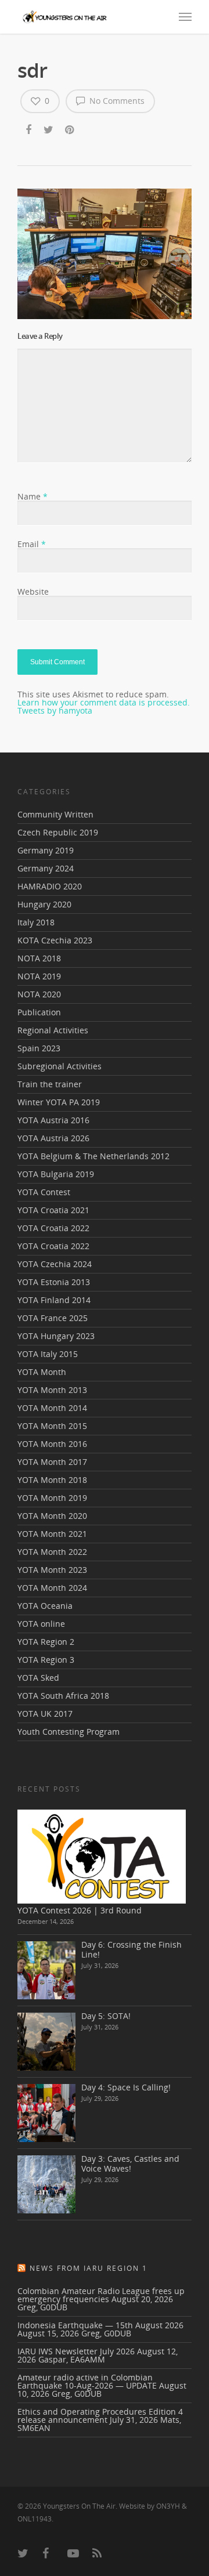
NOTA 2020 (39, 994)
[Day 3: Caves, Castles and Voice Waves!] (46, 2184)
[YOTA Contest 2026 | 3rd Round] (102, 1856)
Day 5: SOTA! (106, 2016)
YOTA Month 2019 (52, 1498)
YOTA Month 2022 (52, 1552)
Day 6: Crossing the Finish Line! (131, 1949)
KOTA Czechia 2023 (55, 940)
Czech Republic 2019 (58, 832)
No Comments (116, 101)
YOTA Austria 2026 (53, 1138)
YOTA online (41, 1624)
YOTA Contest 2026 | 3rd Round (80, 1910)
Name (33, 496)
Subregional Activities (60, 1066)
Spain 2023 (39, 1048)
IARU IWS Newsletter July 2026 (76, 2351)
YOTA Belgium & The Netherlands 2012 (93, 1156)
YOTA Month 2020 (52, 1516)
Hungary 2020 (44, 904)
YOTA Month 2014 (52, 1408)
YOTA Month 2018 (52, 1480)
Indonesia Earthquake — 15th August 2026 (100, 2325)
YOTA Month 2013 (52, 1390)
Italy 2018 (36, 922)
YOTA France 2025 (53, 1318)
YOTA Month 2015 (52, 1426)
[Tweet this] (49, 131)
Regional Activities (53, 1030)
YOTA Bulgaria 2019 (56, 1174)
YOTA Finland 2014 (54, 1300)
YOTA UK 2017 (45, 1714)
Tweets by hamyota (55, 710)
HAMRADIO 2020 (50, 886)
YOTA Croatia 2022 (53, 1228)
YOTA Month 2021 (52, 1534)
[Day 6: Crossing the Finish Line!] (46, 1970)
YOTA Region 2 (46, 1642)
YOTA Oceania (45, 1606)
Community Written (55, 815)
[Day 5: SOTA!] (46, 2042)
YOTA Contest (44, 1192)
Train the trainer (50, 1084)
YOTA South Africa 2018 (63, 1696)
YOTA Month (42, 1372)
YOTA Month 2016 (52, 1444)
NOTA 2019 (39, 976)
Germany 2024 (46, 868)
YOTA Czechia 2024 (55, 1264)
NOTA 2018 (39, 958)
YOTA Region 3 (46, 1660)
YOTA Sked (38, 1678)
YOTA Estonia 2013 (54, 1282)
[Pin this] (71, 131)
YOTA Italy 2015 (48, 1354)
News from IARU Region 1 (89, 2268)
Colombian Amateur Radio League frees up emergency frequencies (101, 2295)
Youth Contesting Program (69, 1732)
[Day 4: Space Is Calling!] (46, 2113)
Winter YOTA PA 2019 (59, 1102)
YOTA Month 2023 (52, 1570)
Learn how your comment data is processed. (104, 702)
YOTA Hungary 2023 (56, 1336)
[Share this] (29, 131)
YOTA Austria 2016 (53, 1120)
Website (33, 591)
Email (32, 544)
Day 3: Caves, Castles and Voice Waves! (130, 2163)
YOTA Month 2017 (52, 1462)
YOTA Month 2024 (52, 1588)
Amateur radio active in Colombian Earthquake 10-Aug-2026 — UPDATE (87, 2381)
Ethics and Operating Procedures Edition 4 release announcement (100, 2416)
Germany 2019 (46, 850)
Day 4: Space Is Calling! (126, 2087)
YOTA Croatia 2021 (53, 1210)
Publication (39, 1012)
